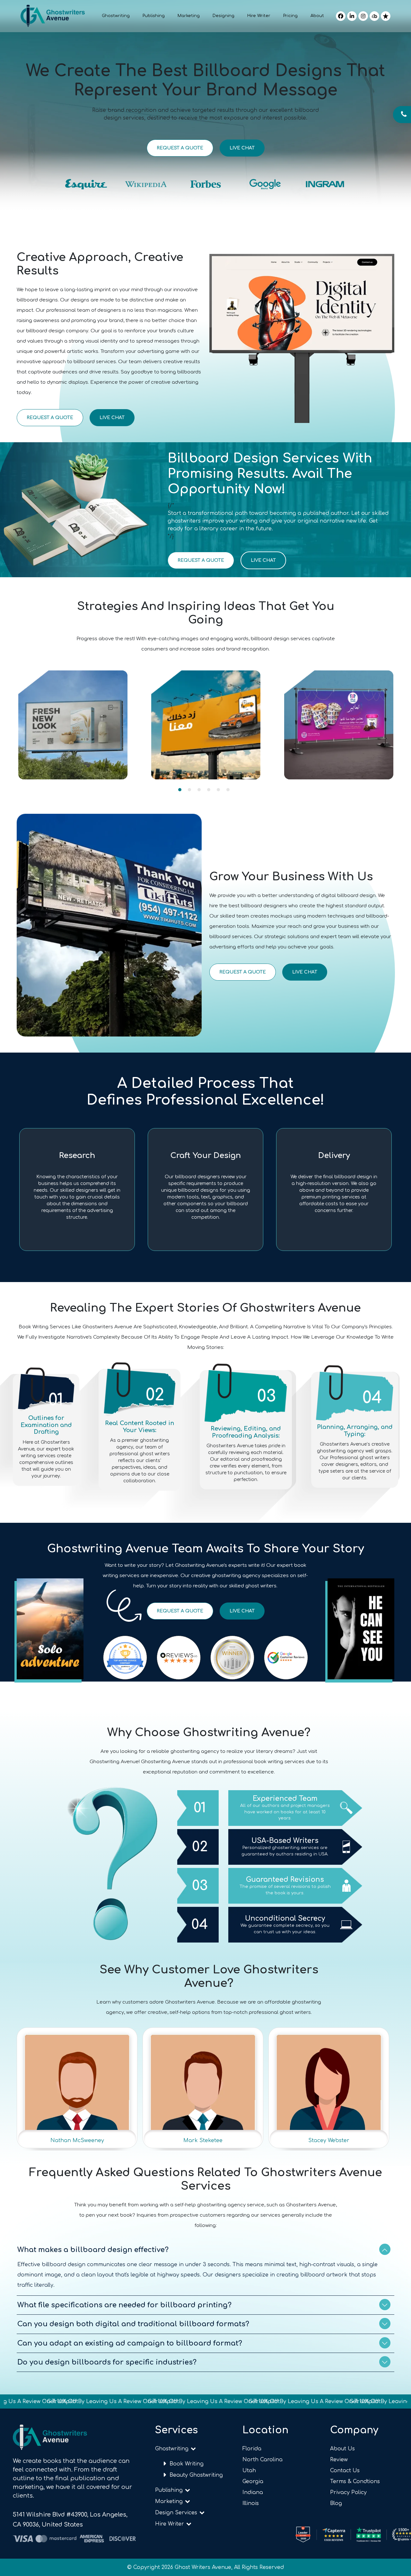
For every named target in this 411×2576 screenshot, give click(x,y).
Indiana (253, 2492)
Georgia (253, 2482)
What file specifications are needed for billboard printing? (124, 2305)
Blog (336, 2503)
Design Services (177, 2513)
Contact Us (345, 2471)
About (317, 16)
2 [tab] (189, 790)
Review (339, 2460)
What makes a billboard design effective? (93, 2250)
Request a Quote (180, 148)
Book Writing (187, 2464)
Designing (223, 16)
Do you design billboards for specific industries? (107, 2362)
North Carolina (262, 2460)
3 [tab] (199, 790)
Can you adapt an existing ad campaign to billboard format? (130, 2343)
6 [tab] (228, 790)
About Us (342, 2449)
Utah (249, 2471)
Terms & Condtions (355, 2482)
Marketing (189, 16)
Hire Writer (259, 16)
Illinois (251, 2503)
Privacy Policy (348, 2492)
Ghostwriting (116, 16)
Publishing (154, 16)
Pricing (290, 16)
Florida (252, 2449)
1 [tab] (180, 790)
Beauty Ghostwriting (196, 2475)
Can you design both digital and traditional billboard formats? (133, 2324)
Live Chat (242, 148)
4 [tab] (209, 790)
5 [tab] (218, 790)
